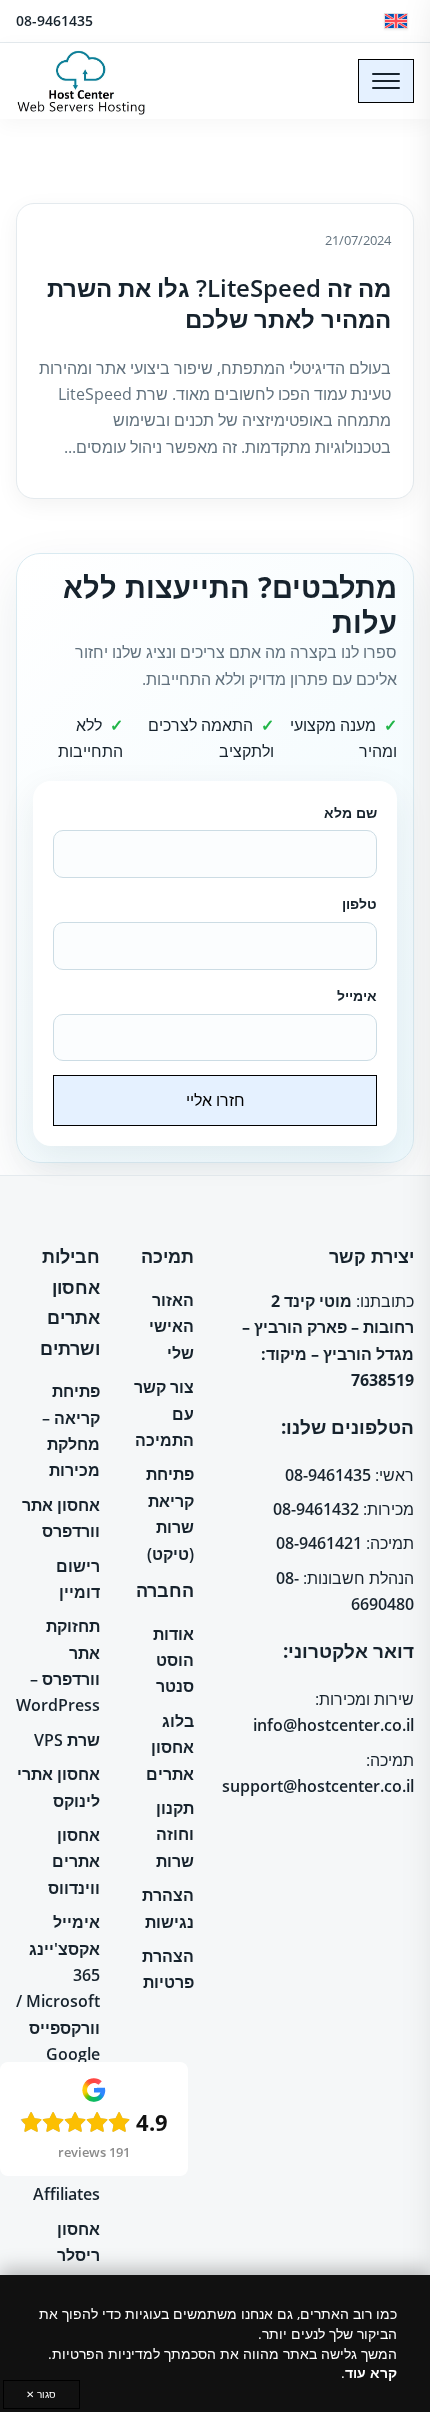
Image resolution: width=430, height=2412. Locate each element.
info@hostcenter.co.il (333, 1725)
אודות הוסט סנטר (173, 1660)
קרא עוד (371, 2372)
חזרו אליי (215, 1100)
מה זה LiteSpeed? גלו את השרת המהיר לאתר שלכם (219, 303)
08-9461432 (316, 1509)
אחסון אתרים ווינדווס (74, 1861)
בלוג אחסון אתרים (170, 1747)
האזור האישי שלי (171, 1326)
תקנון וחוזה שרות (175, 1834)
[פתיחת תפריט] (386, 81)
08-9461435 (54, 20)
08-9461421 (319, 1543)
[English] (396, 21)
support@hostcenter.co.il (318, 1786)
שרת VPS (67, 1740)
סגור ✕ (41, 2394)
